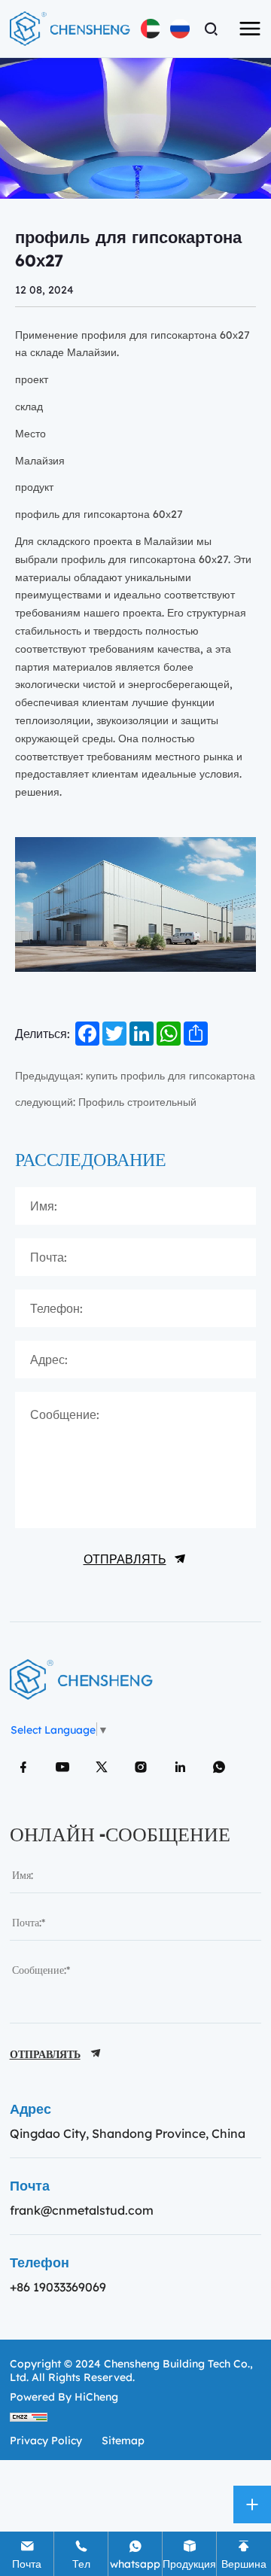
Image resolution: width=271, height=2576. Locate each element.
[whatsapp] (219, 1767)
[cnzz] (29, 2416)
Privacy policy (46, 2440)
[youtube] (62, 1767)
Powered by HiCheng (64, 2396)
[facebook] (23, 1767)
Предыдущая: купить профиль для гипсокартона (135, 1075)
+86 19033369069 (58, 2287)
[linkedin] (180, 1767)
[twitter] (102, 1767)
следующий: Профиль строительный (106, 1101)
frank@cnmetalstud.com (82, 2210)
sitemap (123, 2440)
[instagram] (141, 1767)
